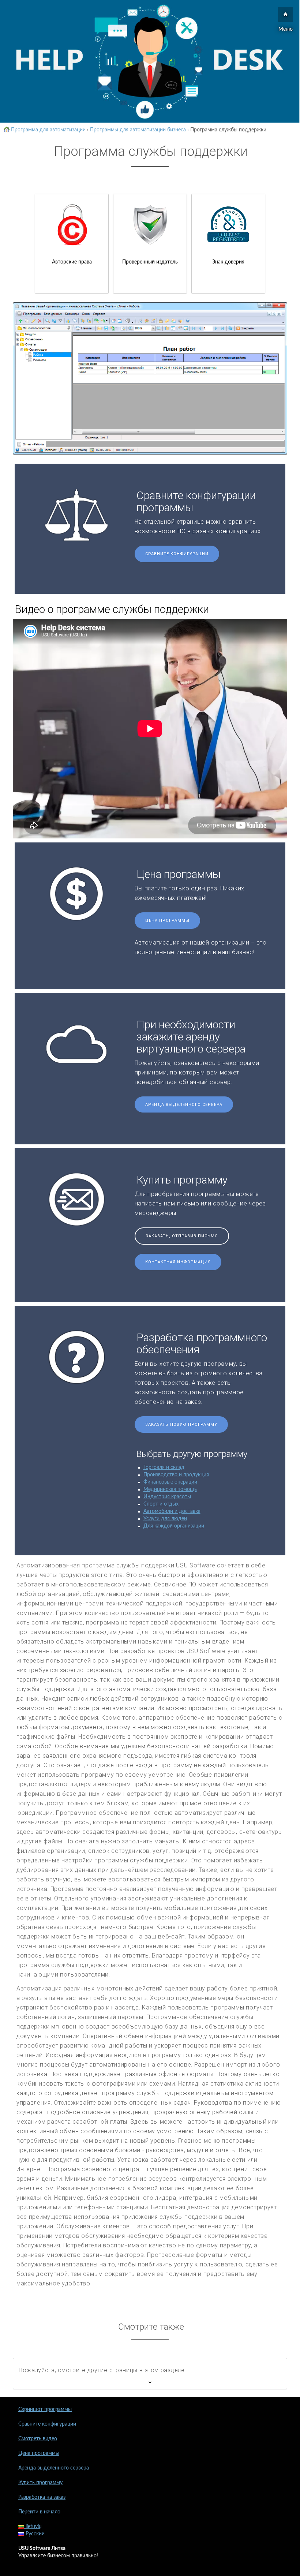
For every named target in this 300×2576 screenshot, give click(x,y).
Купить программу (40, 2483)
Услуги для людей (165, 1519)
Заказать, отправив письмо (182, 1236)
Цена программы (167, 921)
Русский (34, 2534)
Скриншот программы (45, 2409)
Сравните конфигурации (177, 554)
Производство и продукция (176, 1475)
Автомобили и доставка (172, 1511)
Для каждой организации (174, 1526)
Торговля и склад (164, 1468)
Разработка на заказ (42, 2497)
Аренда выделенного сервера (184, 1105)
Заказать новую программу (181, 1425)
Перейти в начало (39, 2512)
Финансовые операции (170, 1482)
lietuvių (33, 2527)
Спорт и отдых (161, 1504)
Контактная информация (178, 1262)
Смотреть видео (38, 2439)
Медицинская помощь (170, 1489)
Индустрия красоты (167, 1497)
